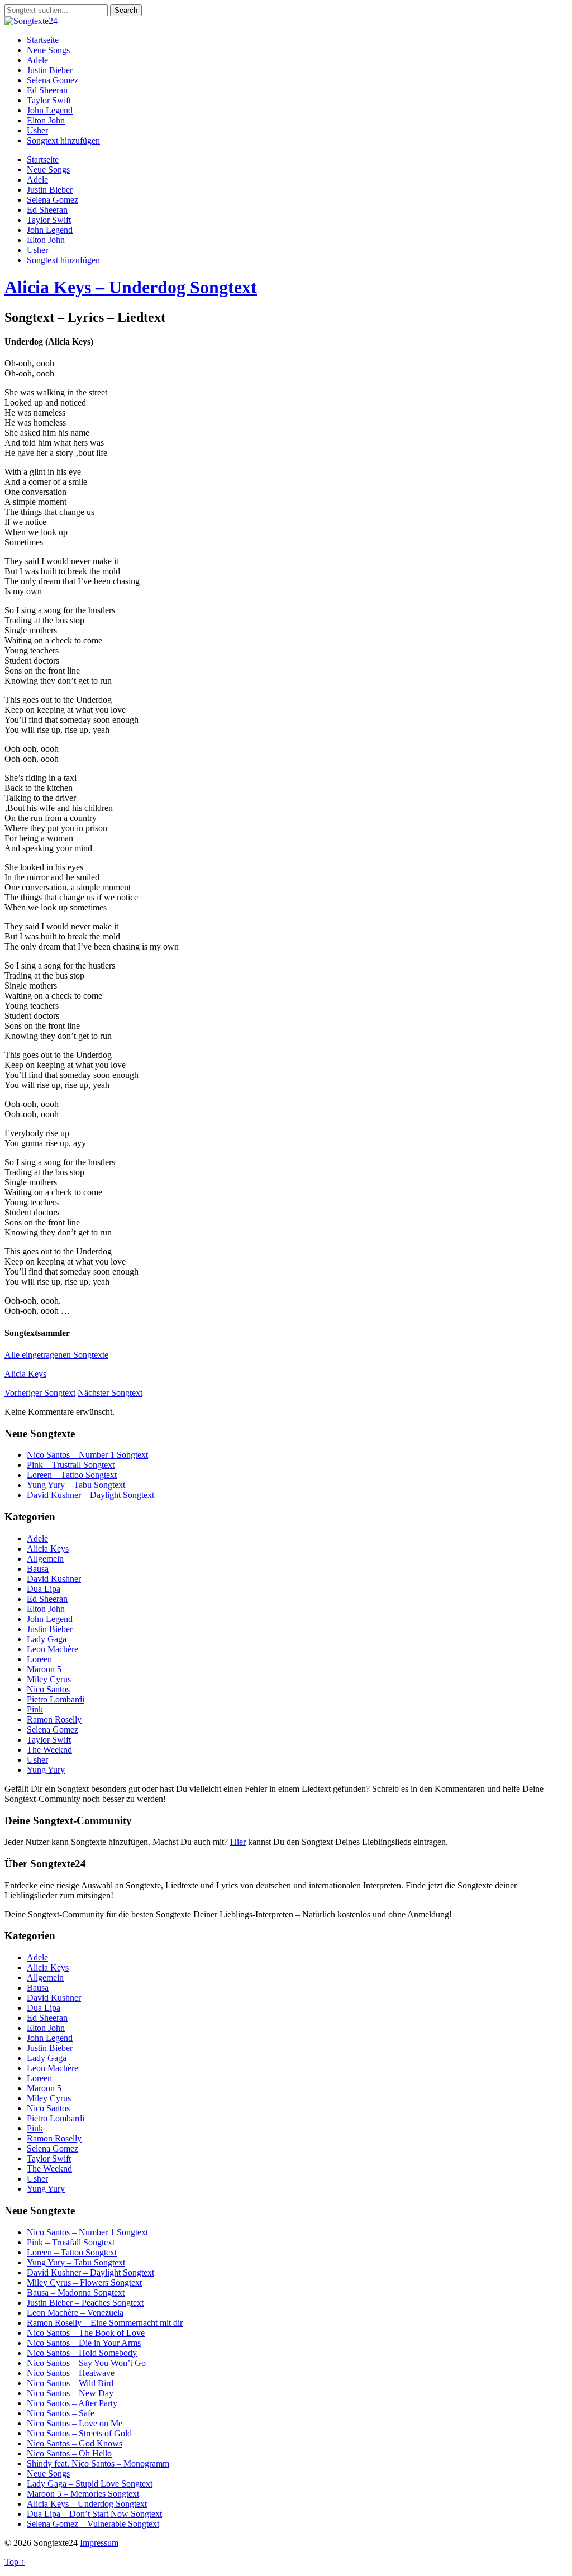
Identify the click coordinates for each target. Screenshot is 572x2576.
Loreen (39, 1659)
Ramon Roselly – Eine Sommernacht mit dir (105, 2323)
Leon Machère (53, 1649)
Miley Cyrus (49, 1679)
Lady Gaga (47, 1639)
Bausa (38, 1569)
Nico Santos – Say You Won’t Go (86, 2363)
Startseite (43, 40)
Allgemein (45, 1559)
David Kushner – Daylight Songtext (90, 1495)
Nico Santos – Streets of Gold (79, 2433)
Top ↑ (15, 2562)
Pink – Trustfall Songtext (71, 1465)
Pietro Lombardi (56, 1699)
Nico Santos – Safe (61, 2413)
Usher (37, 130)
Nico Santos (48, 1689)
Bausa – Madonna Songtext (76, 2293)
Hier (238, 1842)
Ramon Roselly (54, 1719)
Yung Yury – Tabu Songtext (76, 1485)
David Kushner (54, 1579)
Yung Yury (46, 1770)
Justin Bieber (50, 70)
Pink (35, 1709)
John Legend (50, 110)
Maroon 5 (44, 1669)
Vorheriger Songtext (40, 1393)
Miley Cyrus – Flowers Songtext (84, 2282)
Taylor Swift (49, 100)
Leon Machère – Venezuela (75, 2313)
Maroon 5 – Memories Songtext (83, 2494)
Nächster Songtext (110, 1393)
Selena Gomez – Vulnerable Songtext (93, 2524)
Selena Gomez (53, 80)
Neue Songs (48, 50)
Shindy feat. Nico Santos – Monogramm (98, 2463)
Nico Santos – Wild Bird (70, 2383)
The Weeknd (49, 1750)
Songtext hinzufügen (63, 140)
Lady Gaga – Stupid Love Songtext (90, 2484)
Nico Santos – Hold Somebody (82, 2353)
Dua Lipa (44, 1589)
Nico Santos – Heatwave (71, 2373)
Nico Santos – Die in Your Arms (84, 2343)
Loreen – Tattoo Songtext (72, 1475)
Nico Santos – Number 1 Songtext (87, 1455)
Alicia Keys (25, 1374)
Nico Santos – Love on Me (75, 2423)
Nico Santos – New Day (70, 2393)
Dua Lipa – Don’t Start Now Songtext (94, 2514)
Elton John (46, 120)
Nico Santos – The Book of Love (86, 2333)
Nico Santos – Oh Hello (69, 2453)
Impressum (99, 2543)
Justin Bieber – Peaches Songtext (85, 2303)
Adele (37, 60)
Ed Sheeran (47, 90)
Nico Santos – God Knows (75, 2443)
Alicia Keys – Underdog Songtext (131, 287)
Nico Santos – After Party (72, 2403)
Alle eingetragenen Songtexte (56, 1355)
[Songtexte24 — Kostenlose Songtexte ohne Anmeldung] (31, 21)
